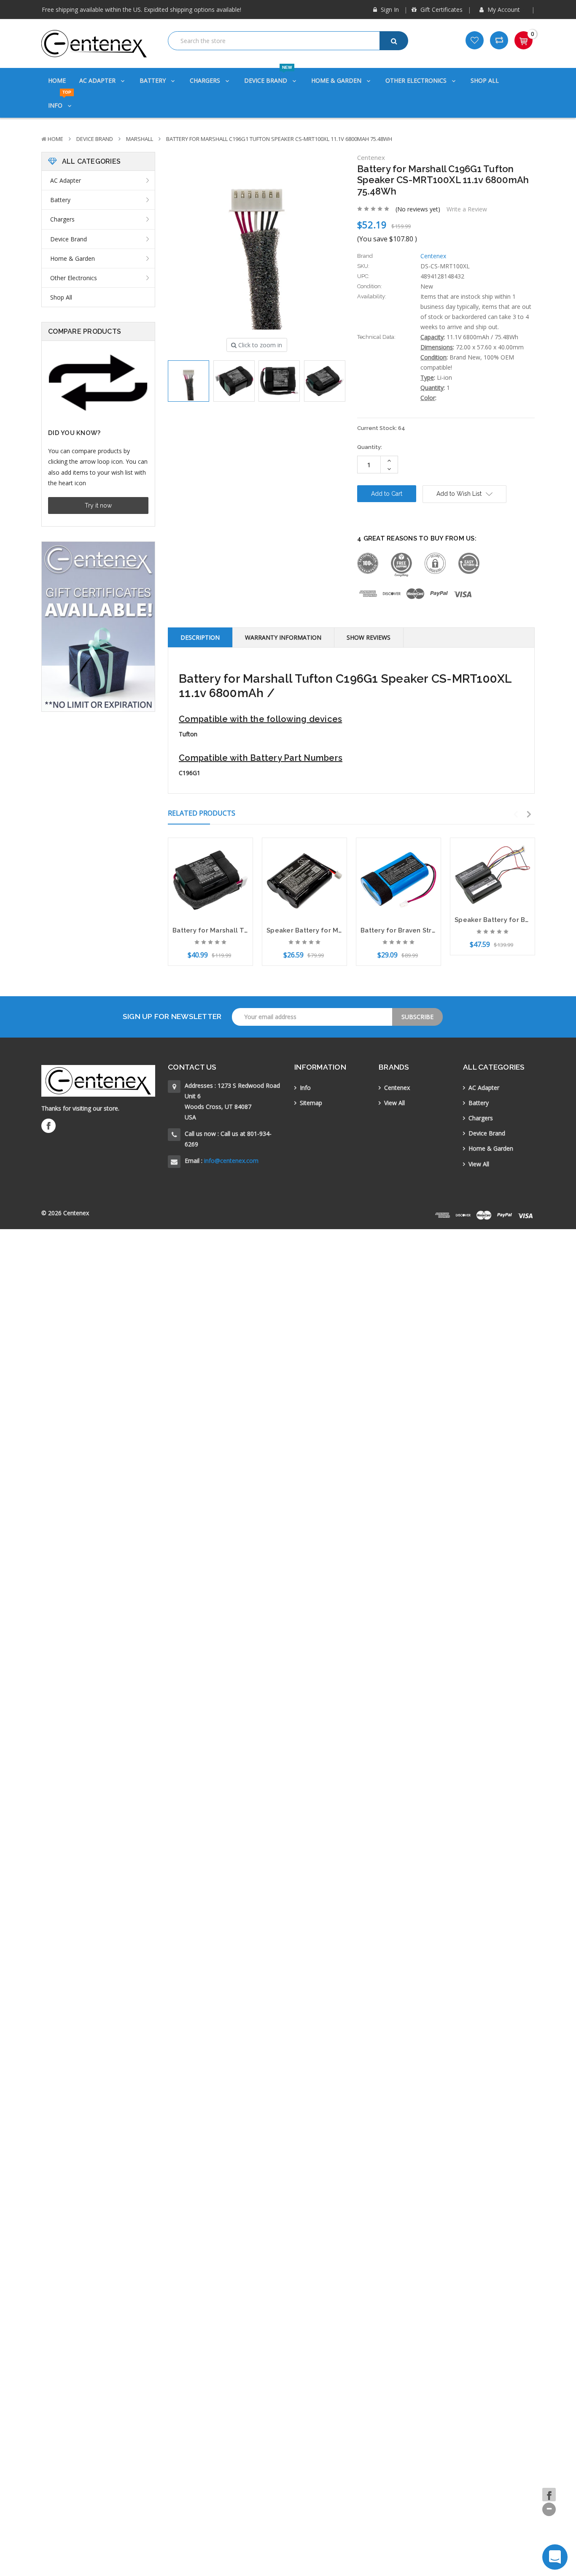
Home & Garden (337, 80)
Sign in (389, 9)
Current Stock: (381, 428)
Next (529, 814)
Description (200, 637)
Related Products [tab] (202, 813)
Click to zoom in (259, 345)
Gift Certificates (441, 9)
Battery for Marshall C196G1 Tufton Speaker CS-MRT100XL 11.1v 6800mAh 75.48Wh (279, 139)
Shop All (485, 80)
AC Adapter (98, 80)
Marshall (140, 139)
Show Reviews (369, 637)
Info (60, 101)
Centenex (397, 1088)
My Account (504, 9)
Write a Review (467, 209)
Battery (153, 80)
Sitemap (311, 1103)
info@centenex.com (231, 1161)
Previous (516, 814)
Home (57, 80)
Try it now (98, 505)
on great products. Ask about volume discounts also (132, 10)
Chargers (206, 80)
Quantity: (370, 447)
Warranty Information (283, 637)
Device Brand (268, 76)
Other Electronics (417, 80)
